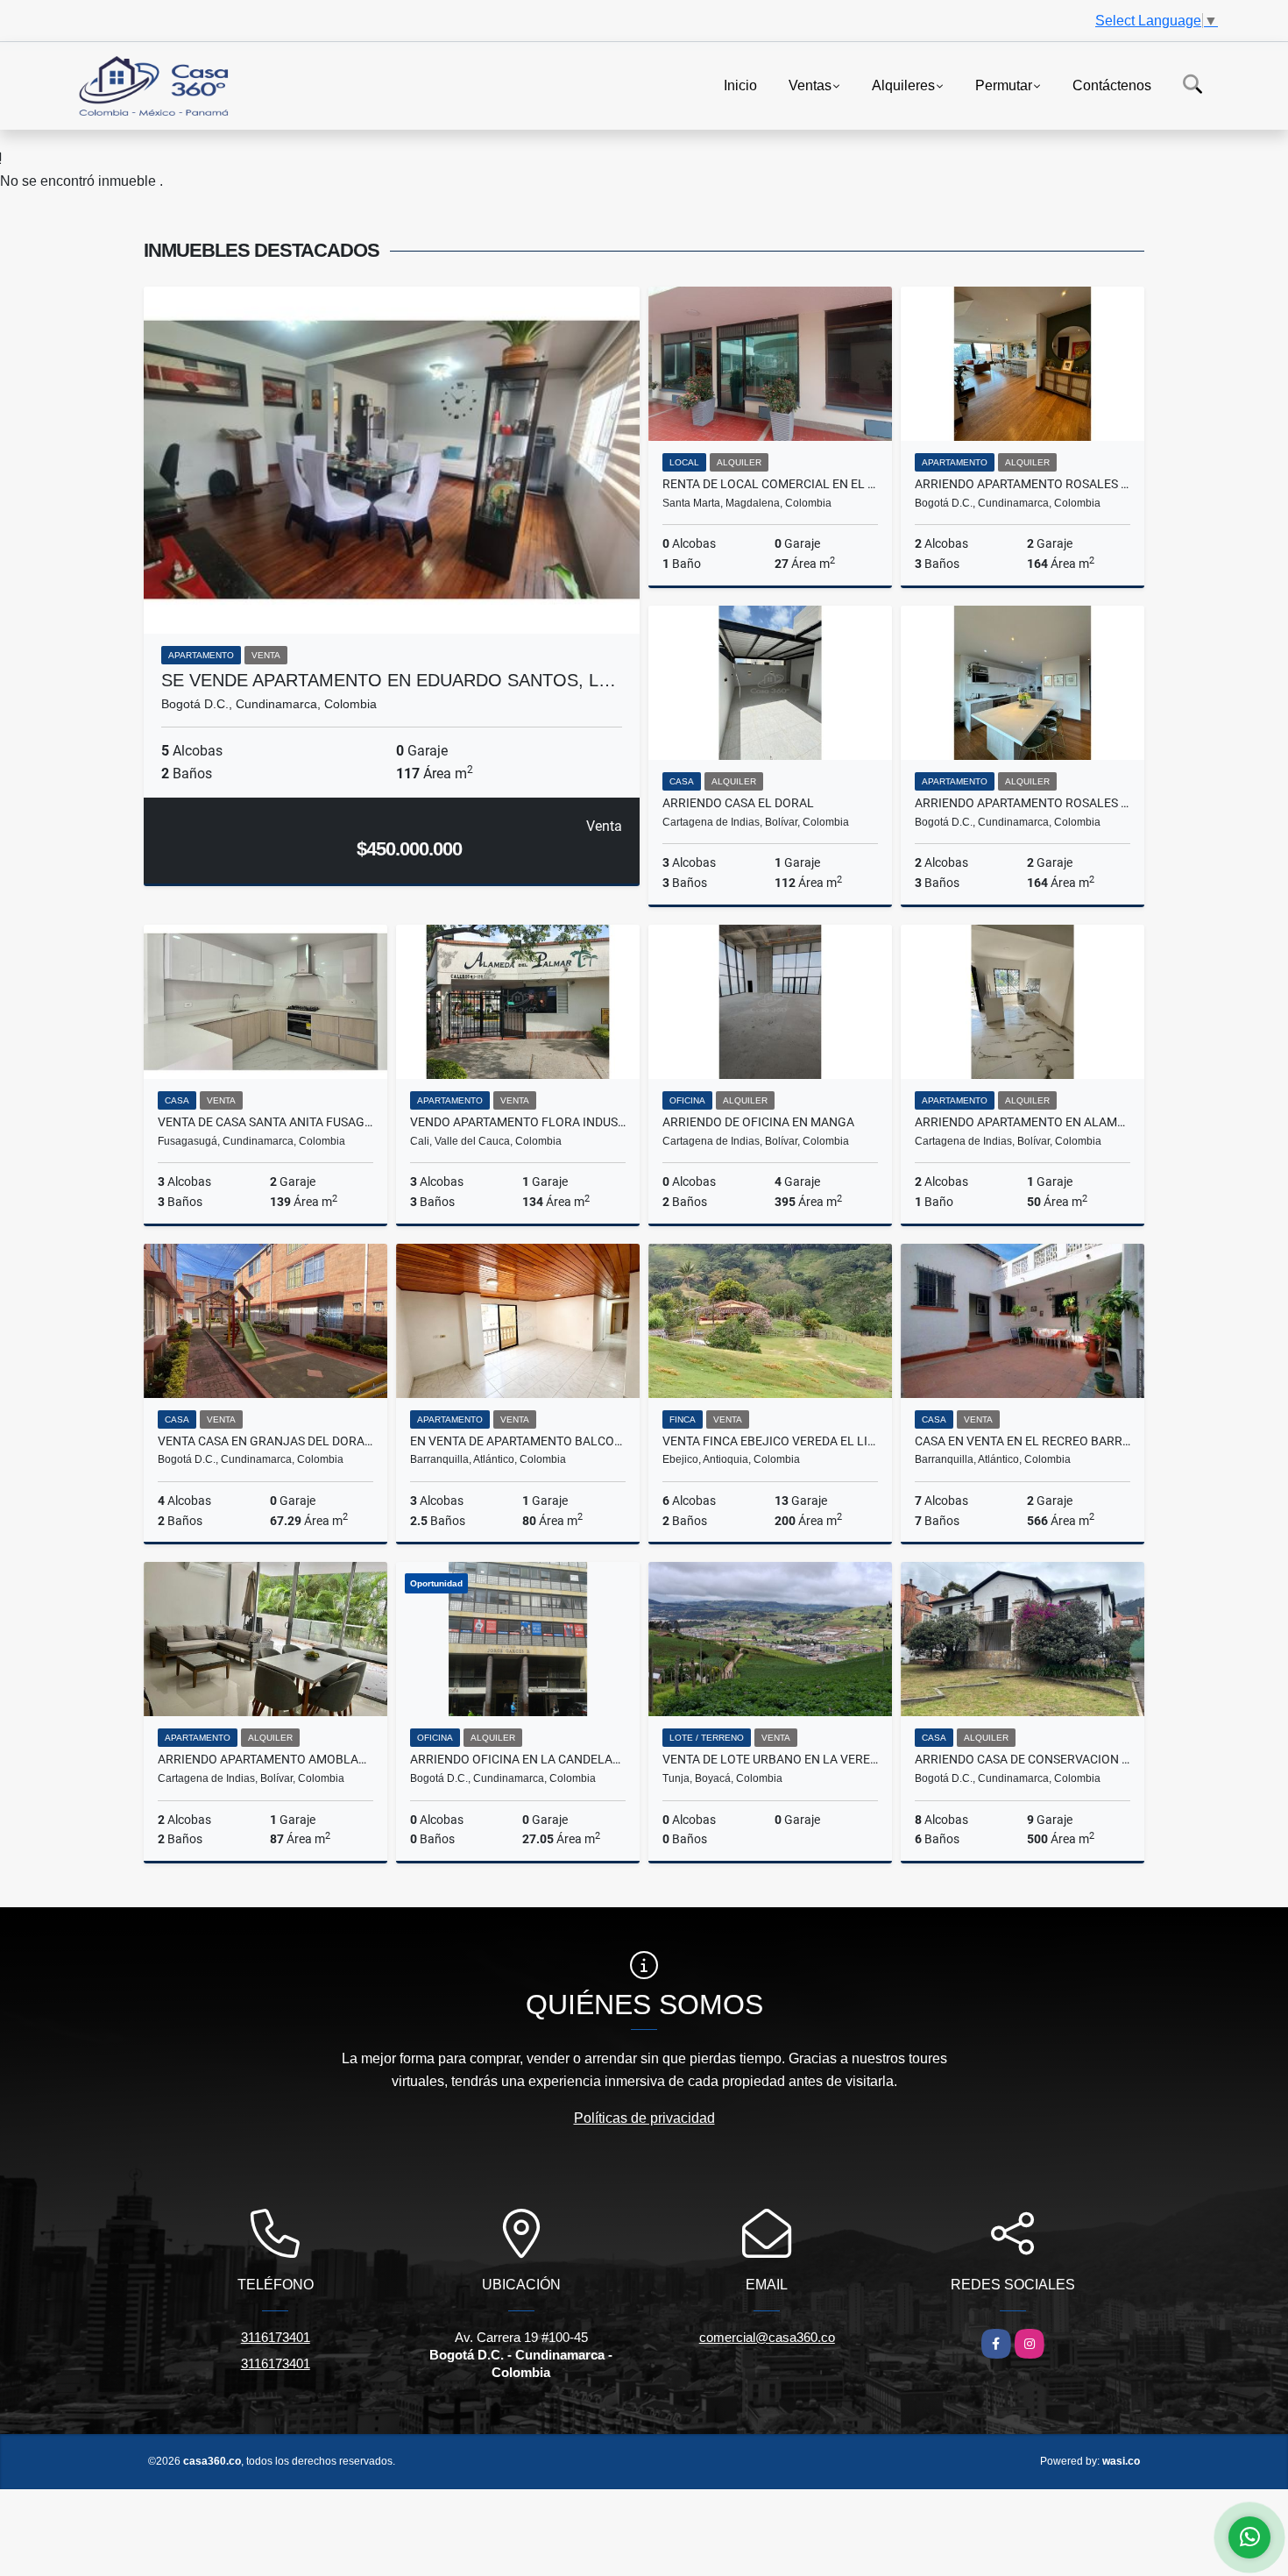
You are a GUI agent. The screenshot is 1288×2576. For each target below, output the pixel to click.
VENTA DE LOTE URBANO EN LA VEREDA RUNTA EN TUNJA (770, 1759)
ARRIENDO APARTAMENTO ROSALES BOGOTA (1023, 484)
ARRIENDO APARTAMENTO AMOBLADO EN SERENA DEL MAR (265, 1759)
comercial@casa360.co (767, 2337)
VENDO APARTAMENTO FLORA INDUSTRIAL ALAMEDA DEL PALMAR (518, 1122)
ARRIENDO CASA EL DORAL (738, 803)
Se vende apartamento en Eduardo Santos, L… (389, 680)
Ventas (810, 85)
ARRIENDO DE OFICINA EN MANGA (758, 1122)
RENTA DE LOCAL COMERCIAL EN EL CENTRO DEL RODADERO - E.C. (770, 484)
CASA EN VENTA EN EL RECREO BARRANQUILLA (1023, 1441)
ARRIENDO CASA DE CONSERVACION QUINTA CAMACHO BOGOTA (1023, 1759)
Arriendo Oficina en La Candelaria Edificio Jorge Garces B (518, 1759)
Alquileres (903, 85)
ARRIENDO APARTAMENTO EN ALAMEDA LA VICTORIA (1023, 1122)
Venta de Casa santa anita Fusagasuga (265, 1122)
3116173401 (276, 2337)
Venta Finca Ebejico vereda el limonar (770, 1441)
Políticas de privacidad (644, 2118)
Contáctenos (1112, 85)
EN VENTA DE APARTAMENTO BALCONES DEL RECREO (518, 1441)
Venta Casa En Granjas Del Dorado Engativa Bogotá (265, 1441)
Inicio (740, 85)
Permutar (1004, 85)
